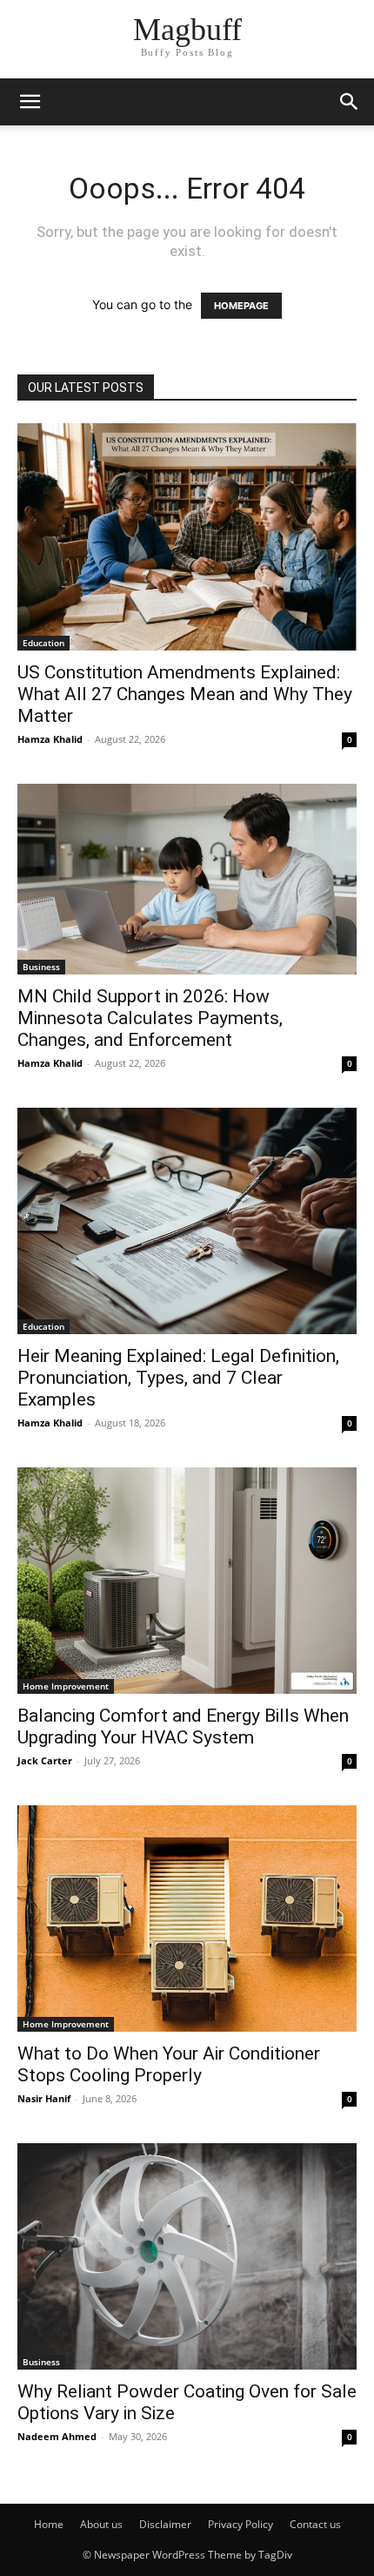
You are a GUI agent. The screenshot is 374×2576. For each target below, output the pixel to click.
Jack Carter (45, 1760)
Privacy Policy (240, 2524)
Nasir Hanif (44, 2098)
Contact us (315, 2524)
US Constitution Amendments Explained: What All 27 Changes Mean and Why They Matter (185, 694)
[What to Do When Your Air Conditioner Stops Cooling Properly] (187, 1919)
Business (41, 967)
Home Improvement (66, 1686)
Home (49, 2524)
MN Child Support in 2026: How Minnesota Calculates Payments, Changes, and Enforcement (150, 1018)
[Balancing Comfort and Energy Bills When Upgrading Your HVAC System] (187, 1581)
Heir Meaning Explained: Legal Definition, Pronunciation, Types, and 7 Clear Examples (178, 1378)
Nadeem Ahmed (57, 2436)
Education (43, 643)
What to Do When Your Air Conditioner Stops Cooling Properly (169, 2064)
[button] (30, 102)
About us (101, 2524)
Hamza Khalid (50, 739)
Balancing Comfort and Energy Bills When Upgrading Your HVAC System (183, 1726)
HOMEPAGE (241, 306)
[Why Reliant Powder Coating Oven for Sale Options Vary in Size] (187, 2256)
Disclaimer (165, 2524)
